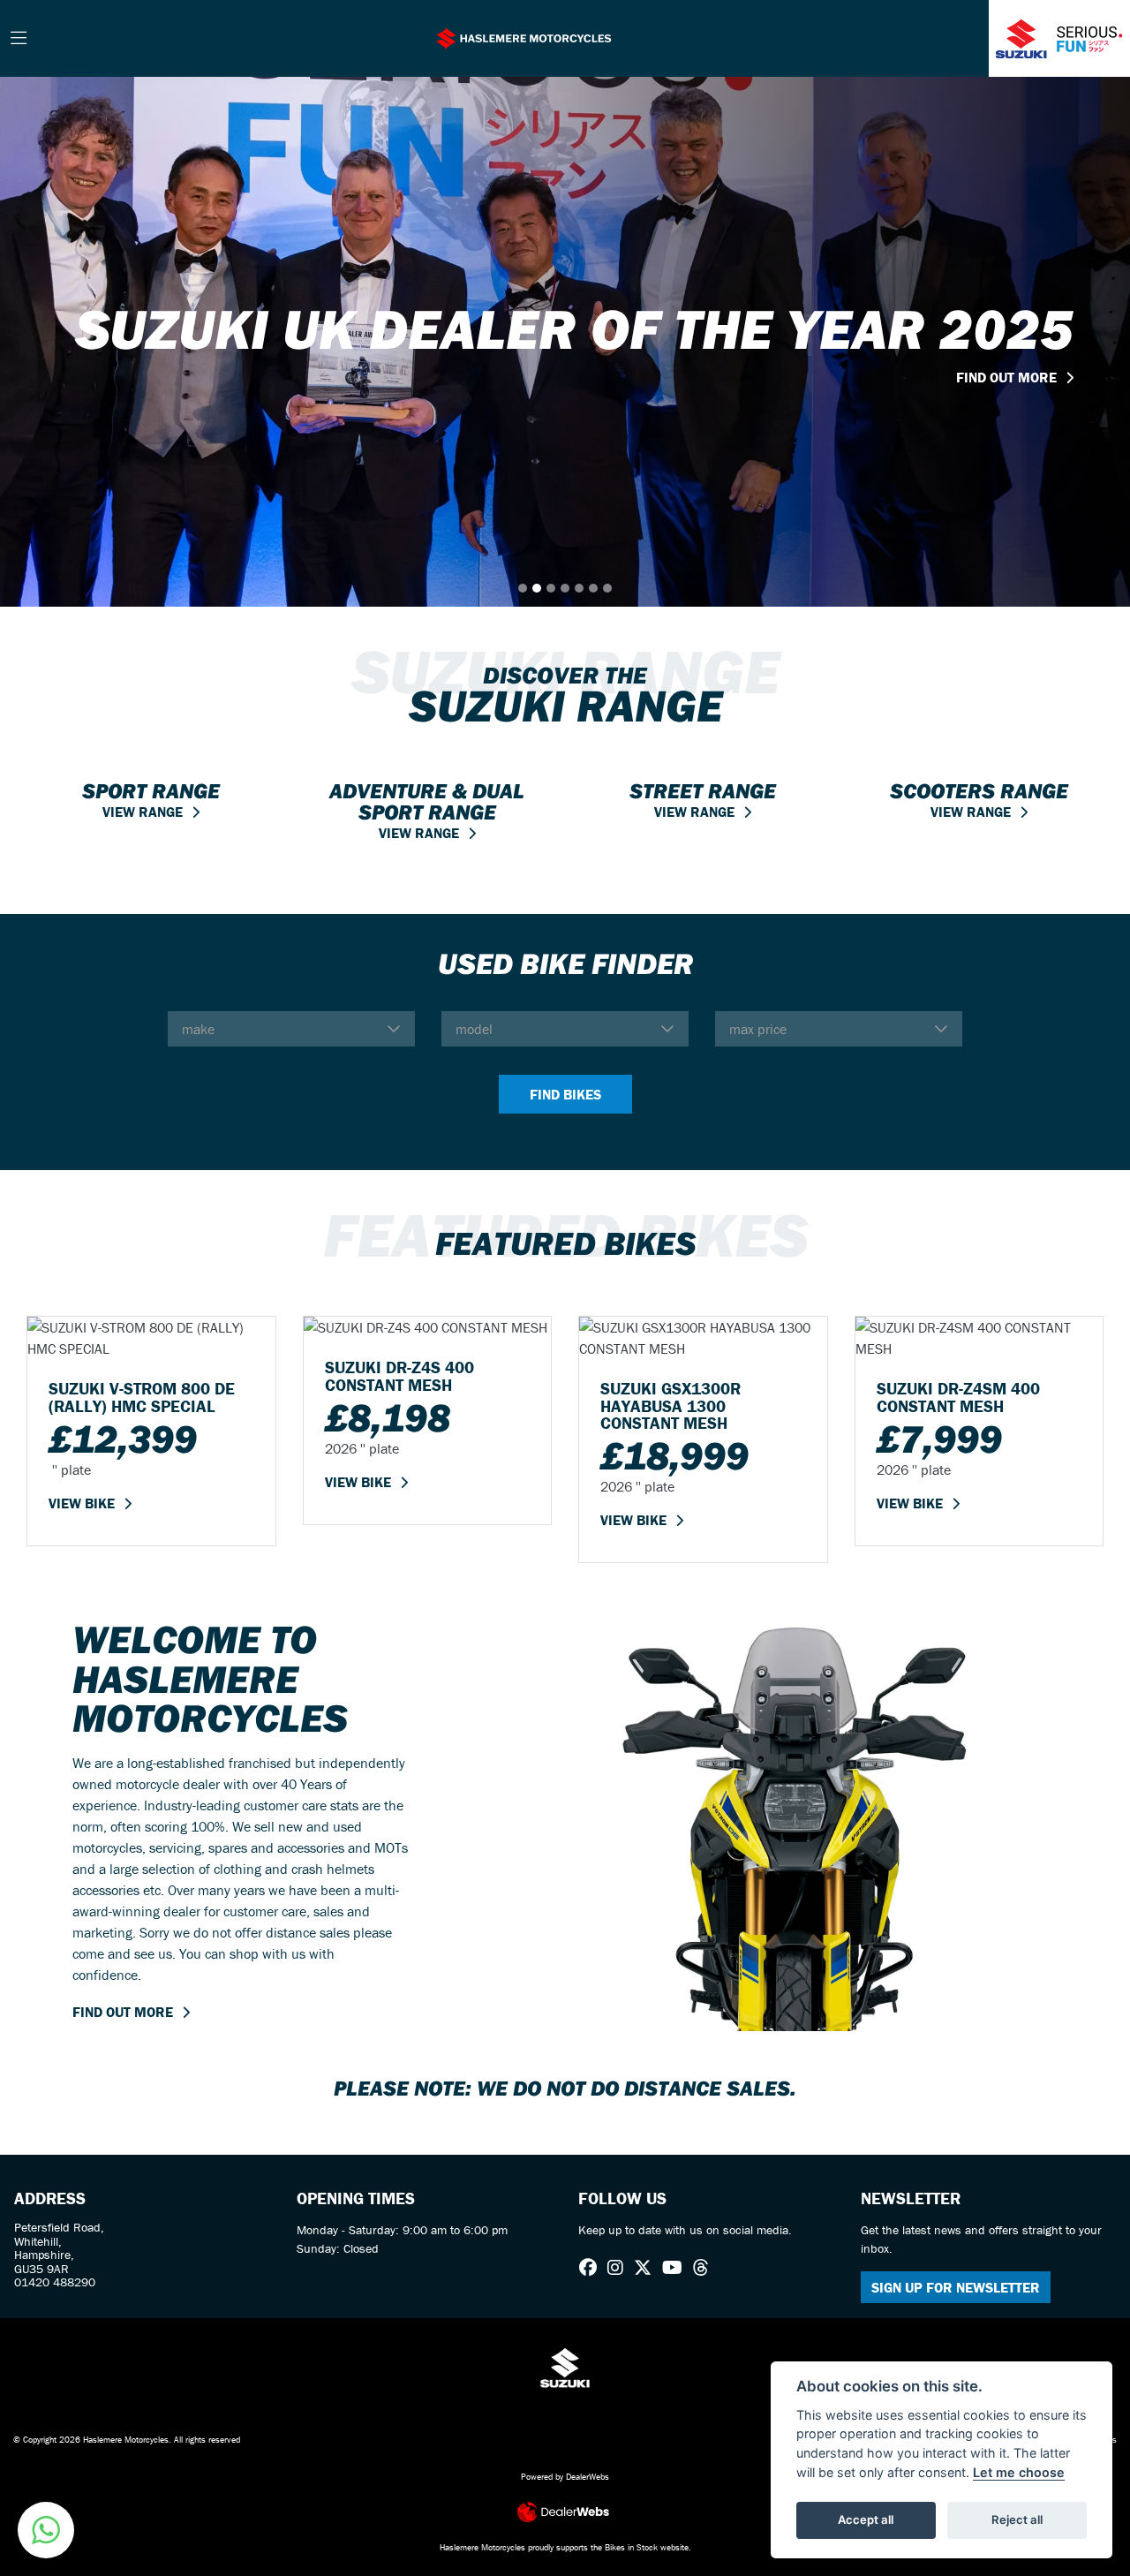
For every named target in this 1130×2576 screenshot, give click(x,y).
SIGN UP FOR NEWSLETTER (956, 2287)
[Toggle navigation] (19, 39)
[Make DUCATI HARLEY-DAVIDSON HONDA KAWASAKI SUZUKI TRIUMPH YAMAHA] (291, 1029)
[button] (46, 2530)
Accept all (866, 2519)
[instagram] (620, 2268)
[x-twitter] (647, 2268)
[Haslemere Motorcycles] (524, 36)
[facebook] (592, 2268)
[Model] (565, 1029)
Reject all (1017, 2519)
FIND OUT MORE (123, 2012)
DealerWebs (588, 2477)
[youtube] (677, 2268)
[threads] (705, 2268)
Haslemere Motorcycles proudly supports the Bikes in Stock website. (565, 2547)
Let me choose (1019, 2472)
